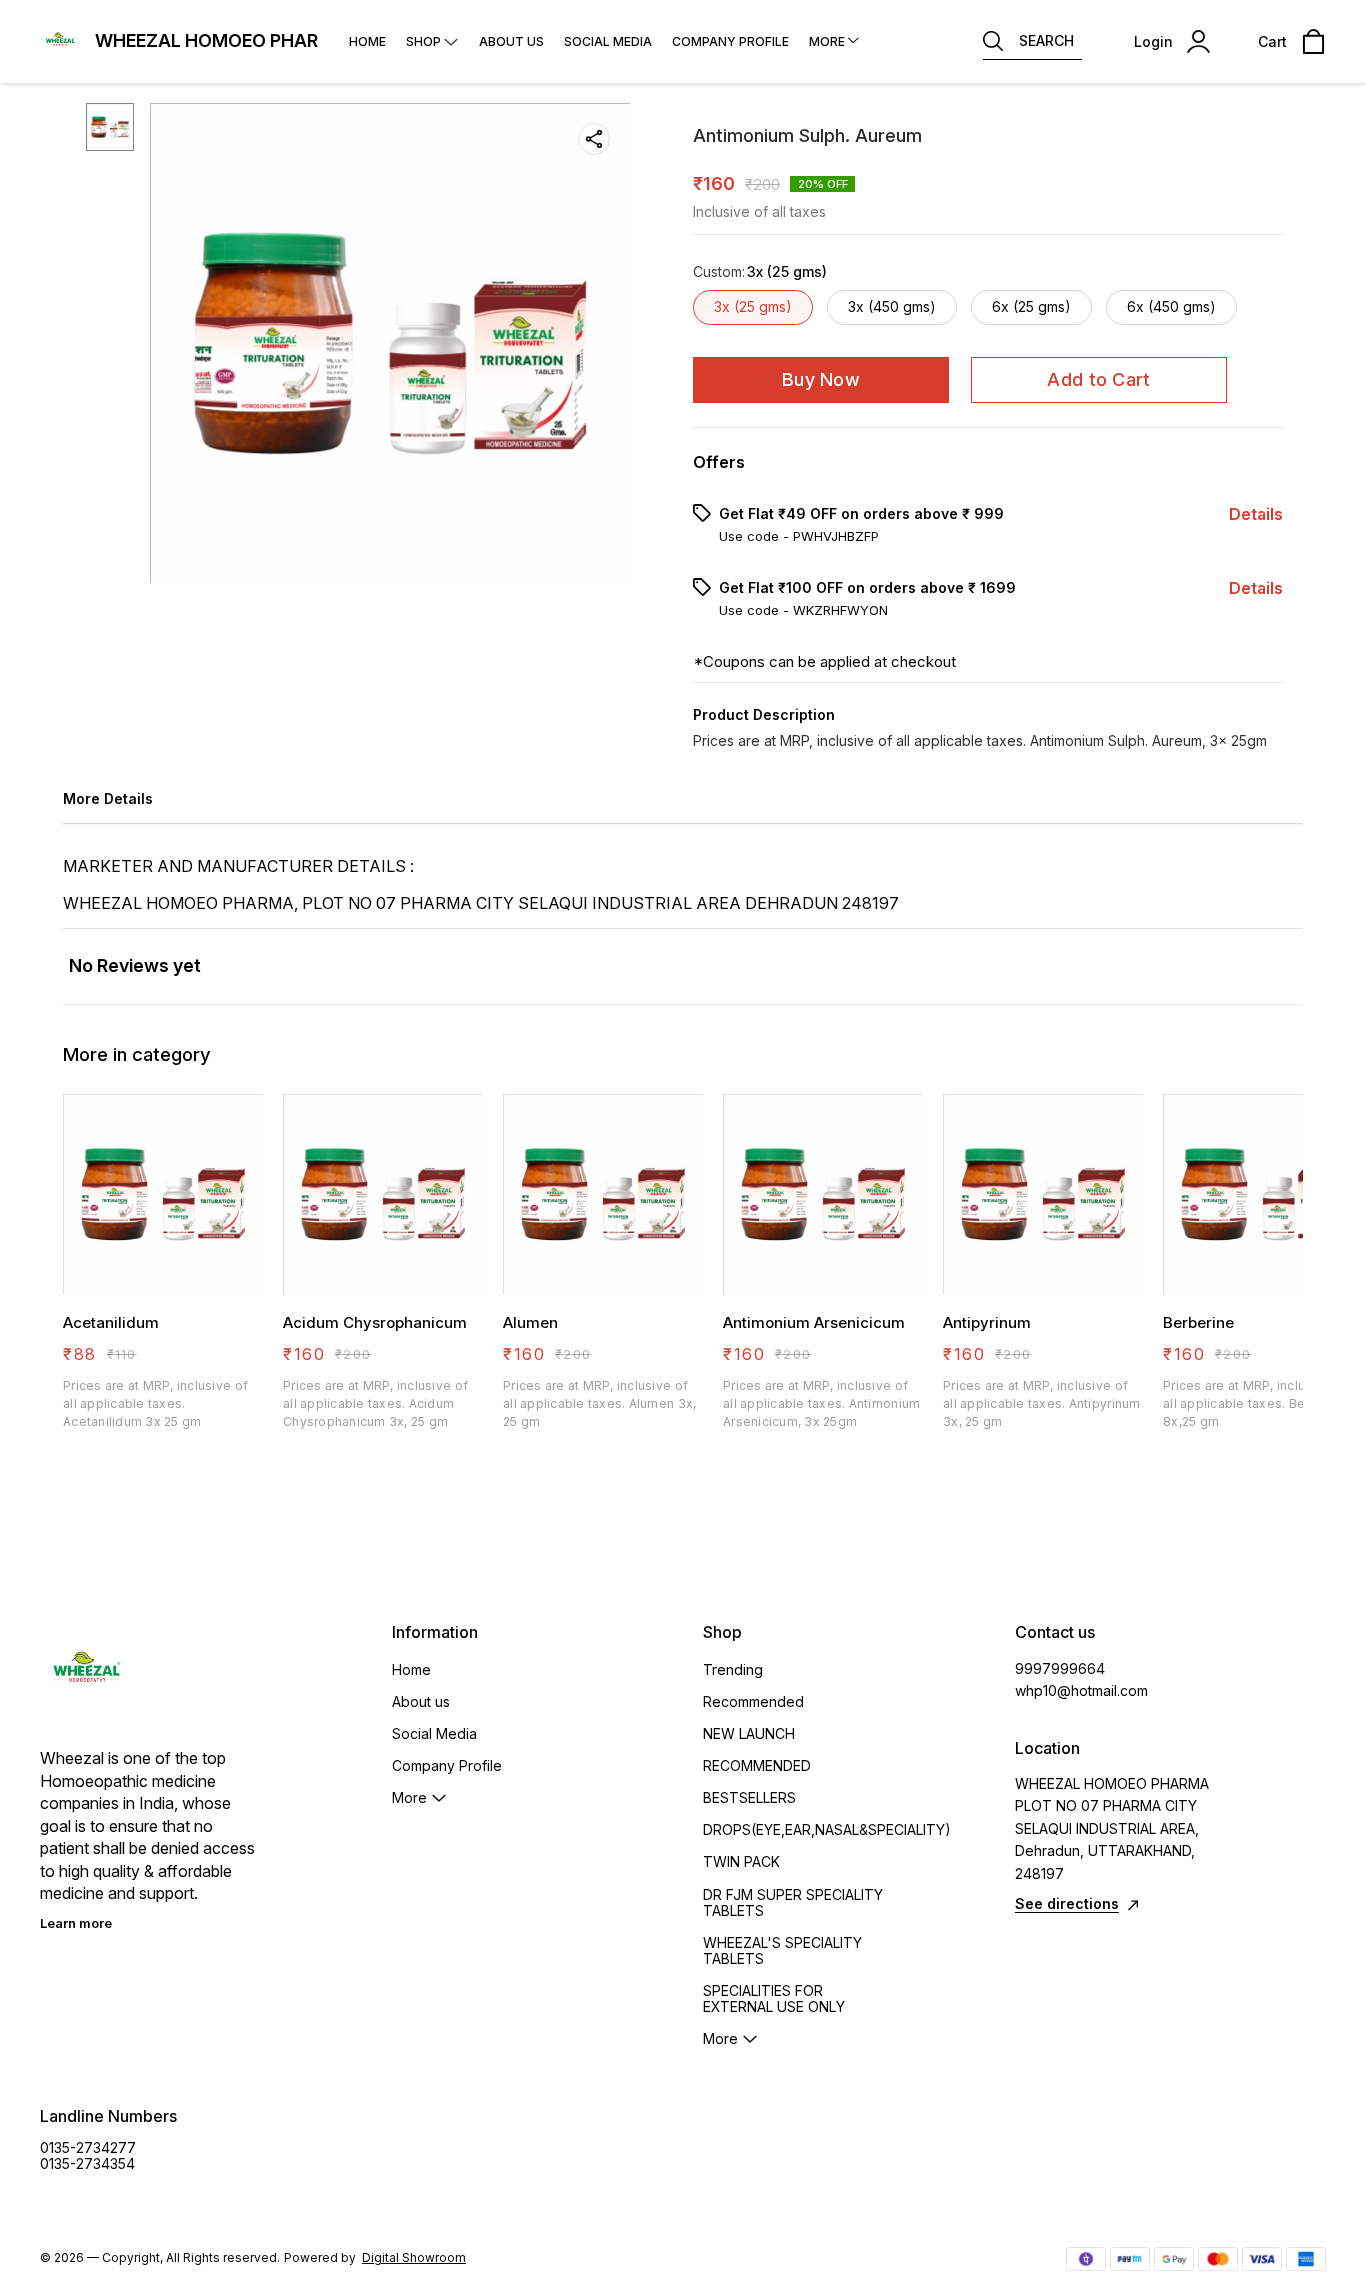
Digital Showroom (414, 2257)
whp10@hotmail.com (1081, 1690)
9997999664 (1060, 1668)
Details (1256, 514)
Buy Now (821, 379)
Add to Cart (1098, 379)
